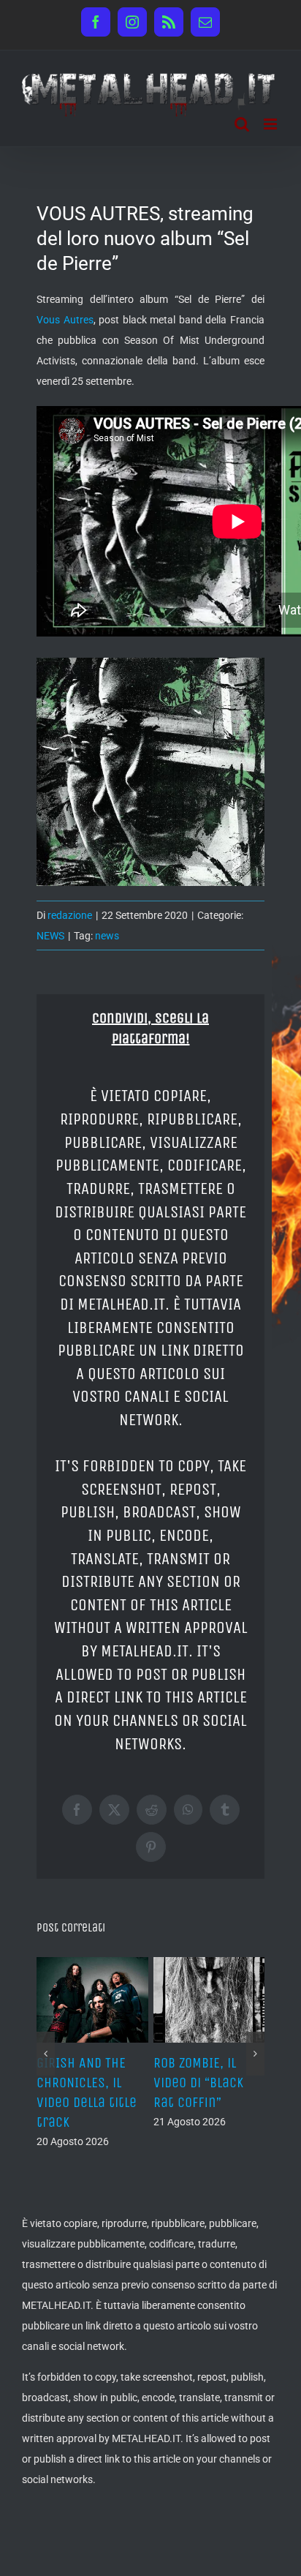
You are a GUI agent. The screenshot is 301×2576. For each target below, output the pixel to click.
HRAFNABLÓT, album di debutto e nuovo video (163, 2083)
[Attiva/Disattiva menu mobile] (271, 124)
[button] (46, 2067)
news (107, 936)
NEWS (50, 936)
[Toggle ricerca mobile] (242, 124)
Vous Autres (65, 320)
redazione (70, 915)
